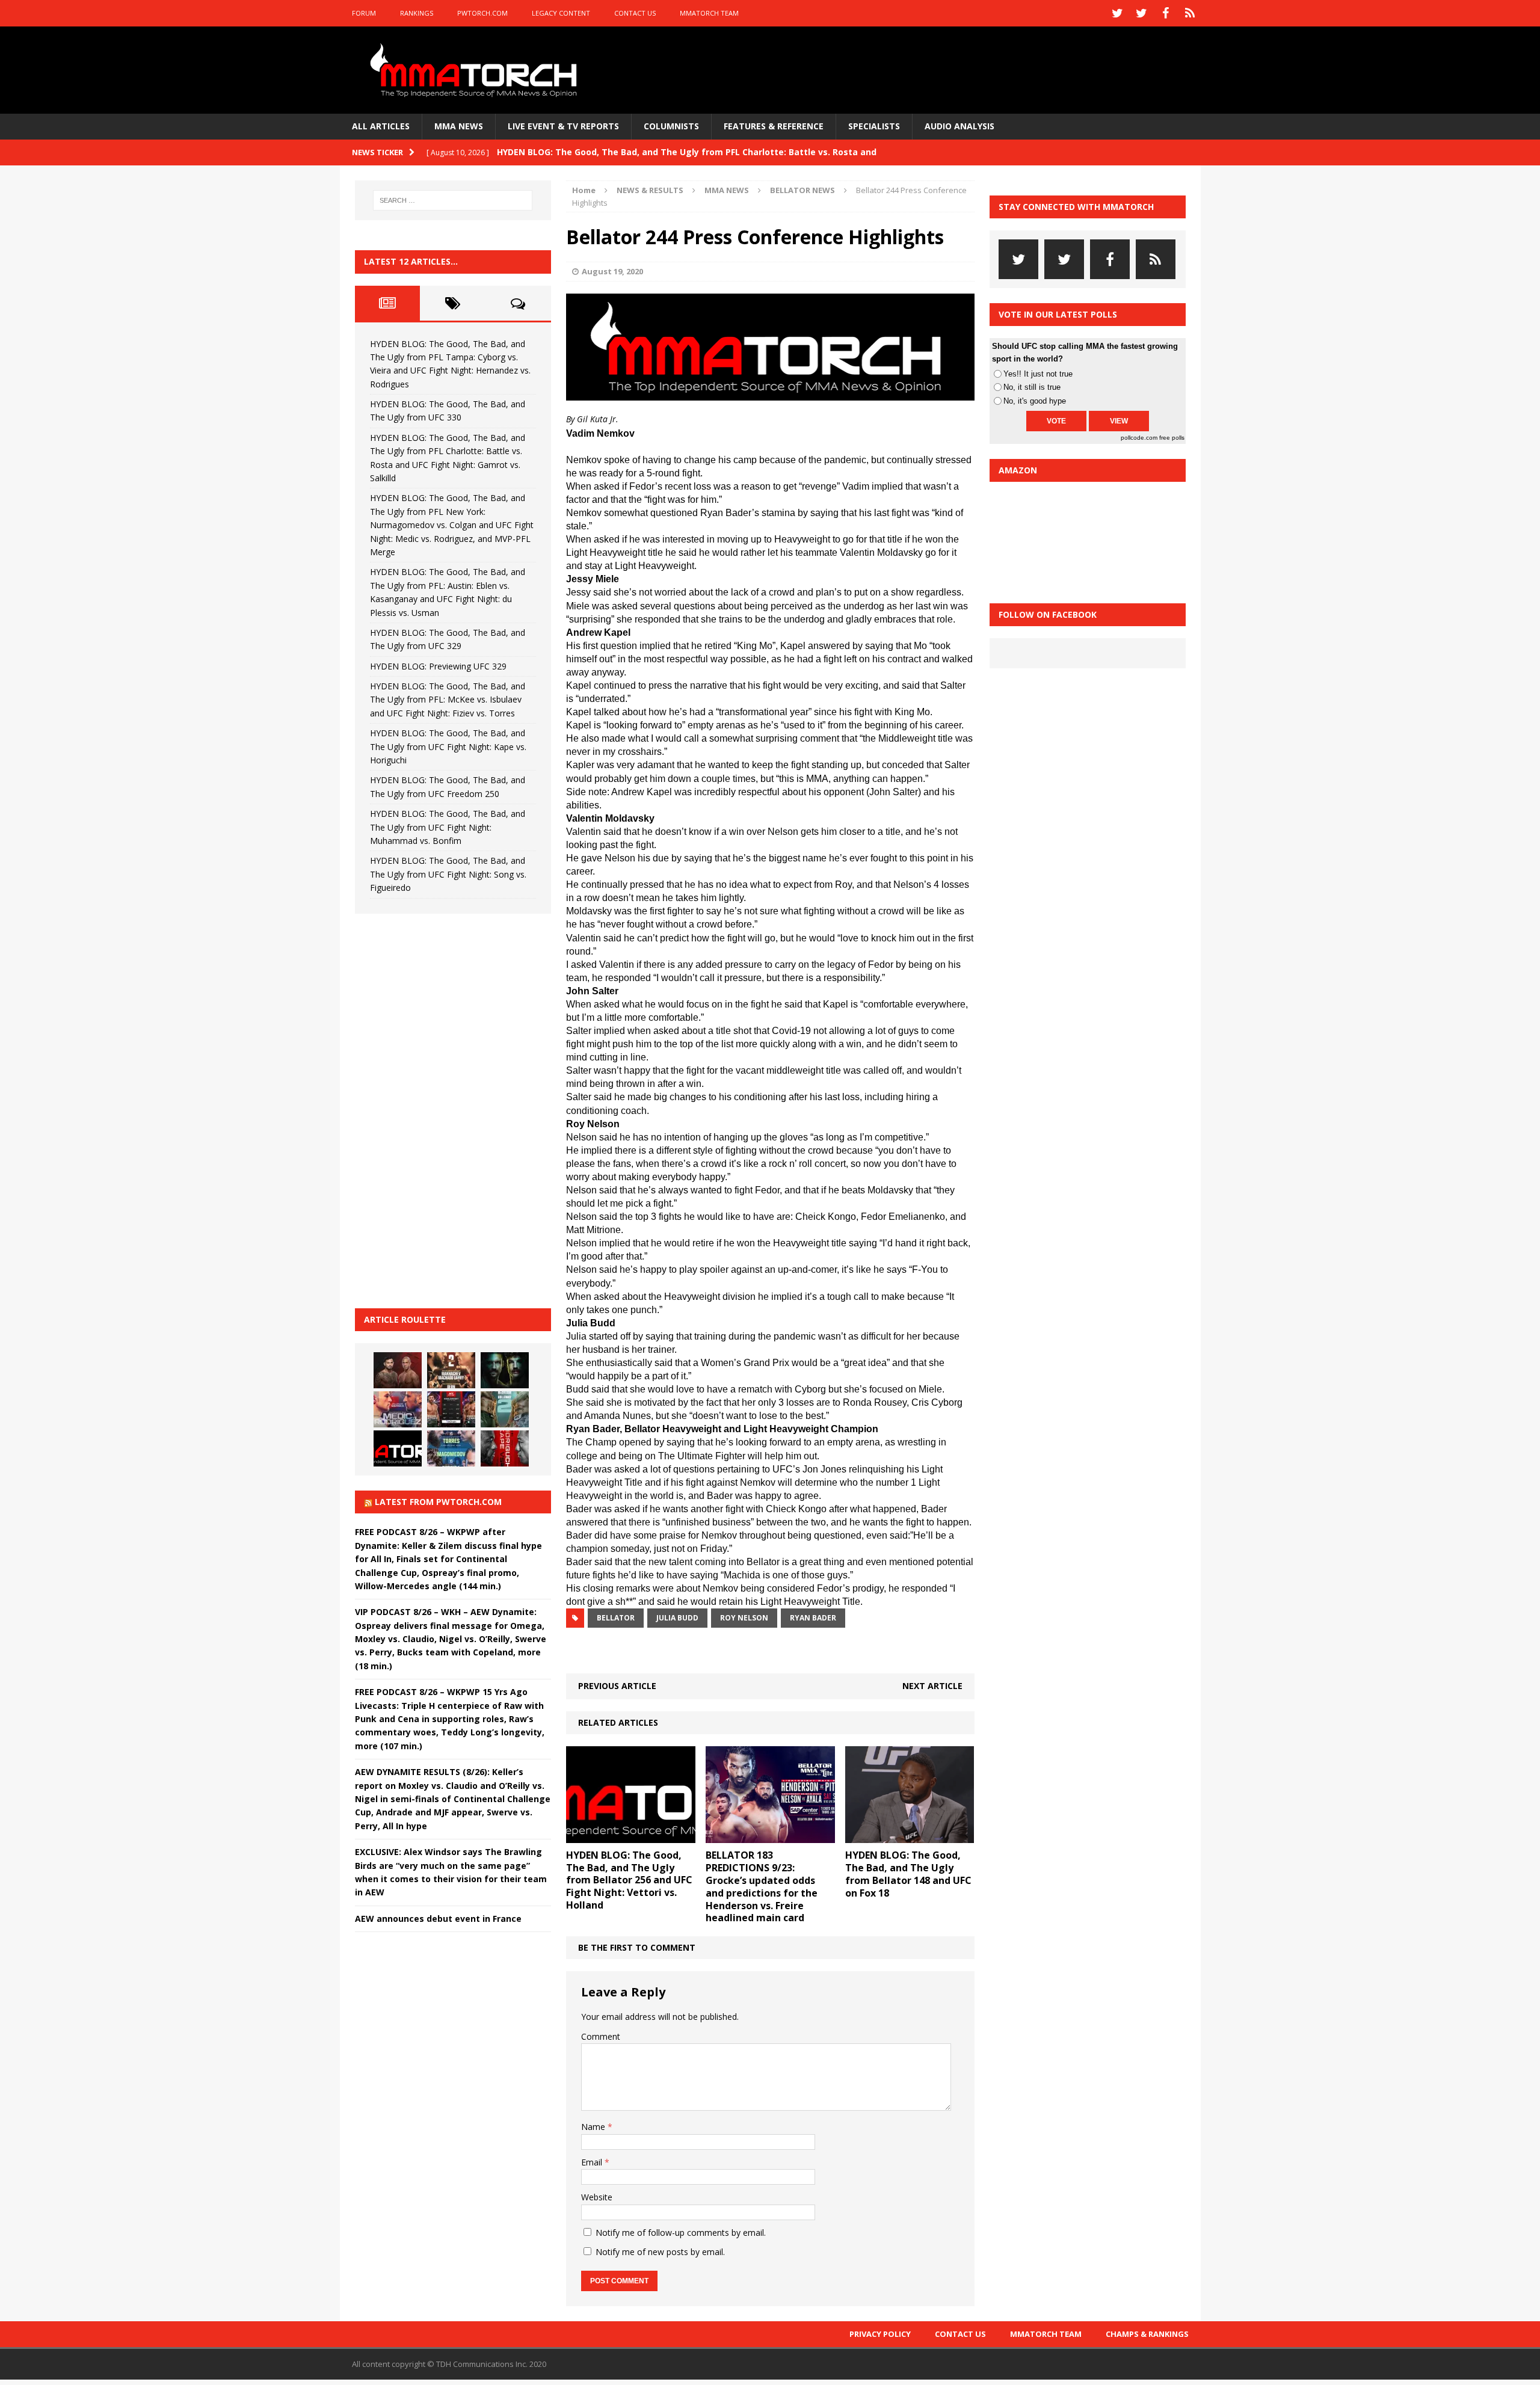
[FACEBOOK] (1166, 13)
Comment (601, 2036)
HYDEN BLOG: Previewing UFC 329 (438, 666)
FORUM (364, 13)
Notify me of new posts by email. (660, 2252)
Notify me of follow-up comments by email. (681, 2233)
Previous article (617, 1686)
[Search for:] (453, 200)
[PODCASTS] (1190, 13)
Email (593, 2162)
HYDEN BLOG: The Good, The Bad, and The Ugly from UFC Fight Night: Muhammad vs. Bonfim (448, 827)
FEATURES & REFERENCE (774, 126)
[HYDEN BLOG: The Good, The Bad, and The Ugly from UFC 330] (451, 1370)
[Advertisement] (445, 1109)
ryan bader (813, 1618)
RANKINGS (417, 13)
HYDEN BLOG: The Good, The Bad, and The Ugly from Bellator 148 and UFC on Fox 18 (908, 1874)
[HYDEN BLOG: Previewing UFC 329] (398, 1448)
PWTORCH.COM (482, 13)
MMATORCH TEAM (709, 13)
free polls (1172, 438)
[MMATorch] (476, 70)
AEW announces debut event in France (438, 1919)
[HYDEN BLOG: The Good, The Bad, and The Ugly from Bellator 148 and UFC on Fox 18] (910, 1836)
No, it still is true (1032, 387)
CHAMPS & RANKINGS (1147, 2334)
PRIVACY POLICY (880, 2334)
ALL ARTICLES (381, 126)
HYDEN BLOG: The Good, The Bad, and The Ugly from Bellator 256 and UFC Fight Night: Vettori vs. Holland (629, 1880)
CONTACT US (635, 13)
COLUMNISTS (671, 126)
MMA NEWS (459, 126)
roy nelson (744, 1618)
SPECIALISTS (874, 126)
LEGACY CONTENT (561, 13)
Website (597, 2197)
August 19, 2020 (612, 271)
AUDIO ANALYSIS (959, 126)
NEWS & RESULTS (650, 190)
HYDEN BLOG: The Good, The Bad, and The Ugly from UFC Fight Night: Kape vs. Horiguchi (448, 746)
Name (594, 2127)
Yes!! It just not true (1038, 374)
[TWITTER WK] (1142, 13)
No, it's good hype (1035, 401)
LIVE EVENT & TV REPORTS (563, 126)
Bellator (616, 1618)
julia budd (677, 1618)
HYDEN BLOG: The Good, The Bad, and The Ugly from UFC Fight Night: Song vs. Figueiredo (448, 874)
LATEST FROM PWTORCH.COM (438, 1502)
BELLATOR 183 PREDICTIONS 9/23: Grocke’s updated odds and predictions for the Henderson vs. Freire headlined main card (762, 1886)
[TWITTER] (1118, 13)
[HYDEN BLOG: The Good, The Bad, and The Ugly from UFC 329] (505, 1409)
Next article (932, 1686)
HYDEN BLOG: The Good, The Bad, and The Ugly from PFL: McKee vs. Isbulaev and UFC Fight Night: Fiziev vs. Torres (448, 700)
